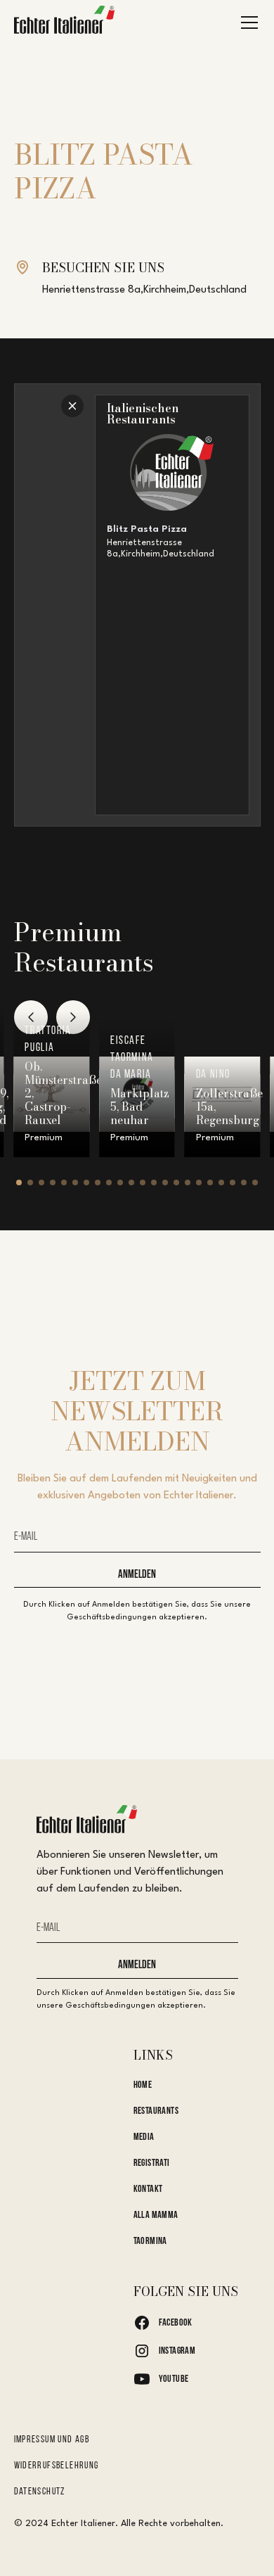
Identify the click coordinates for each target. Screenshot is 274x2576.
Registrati (152, 2163)
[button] (247, 23)
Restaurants (156, 2111)
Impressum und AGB (52, 2440)
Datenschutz (40, 2492)
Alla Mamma (156, 2215)
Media (144, 2137)
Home (143, 2085)
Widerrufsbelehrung (57, 2466)
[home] (65, 23)
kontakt (148, 2189)
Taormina (150, 2242)
